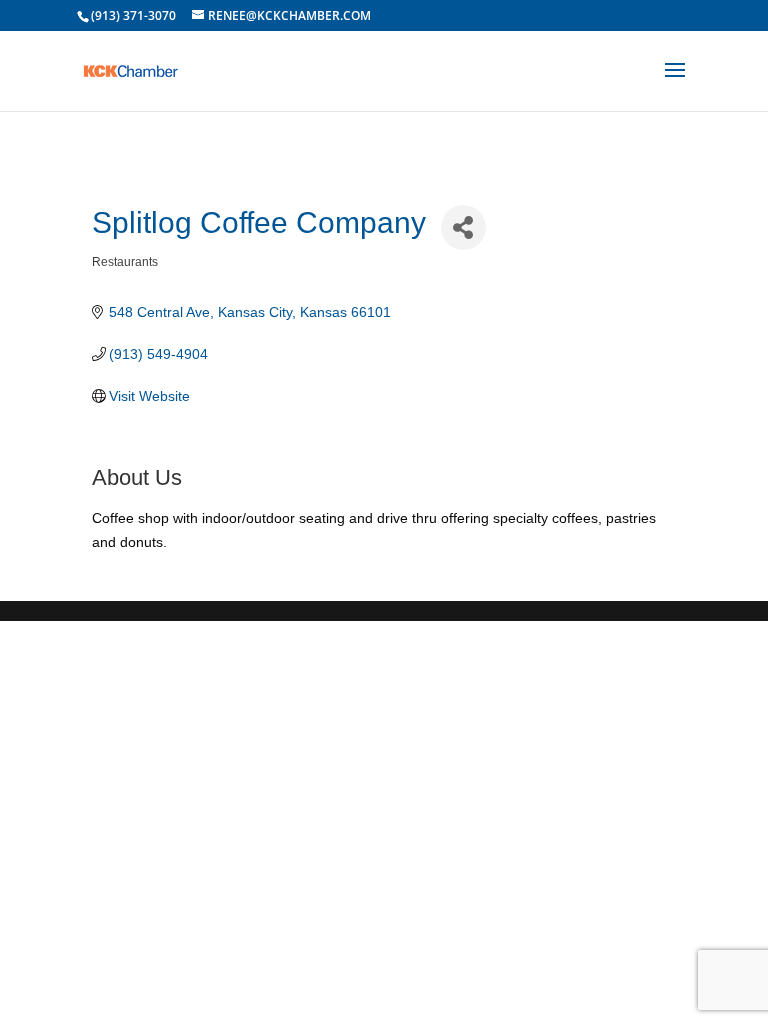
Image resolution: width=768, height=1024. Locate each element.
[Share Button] (463, 227)
